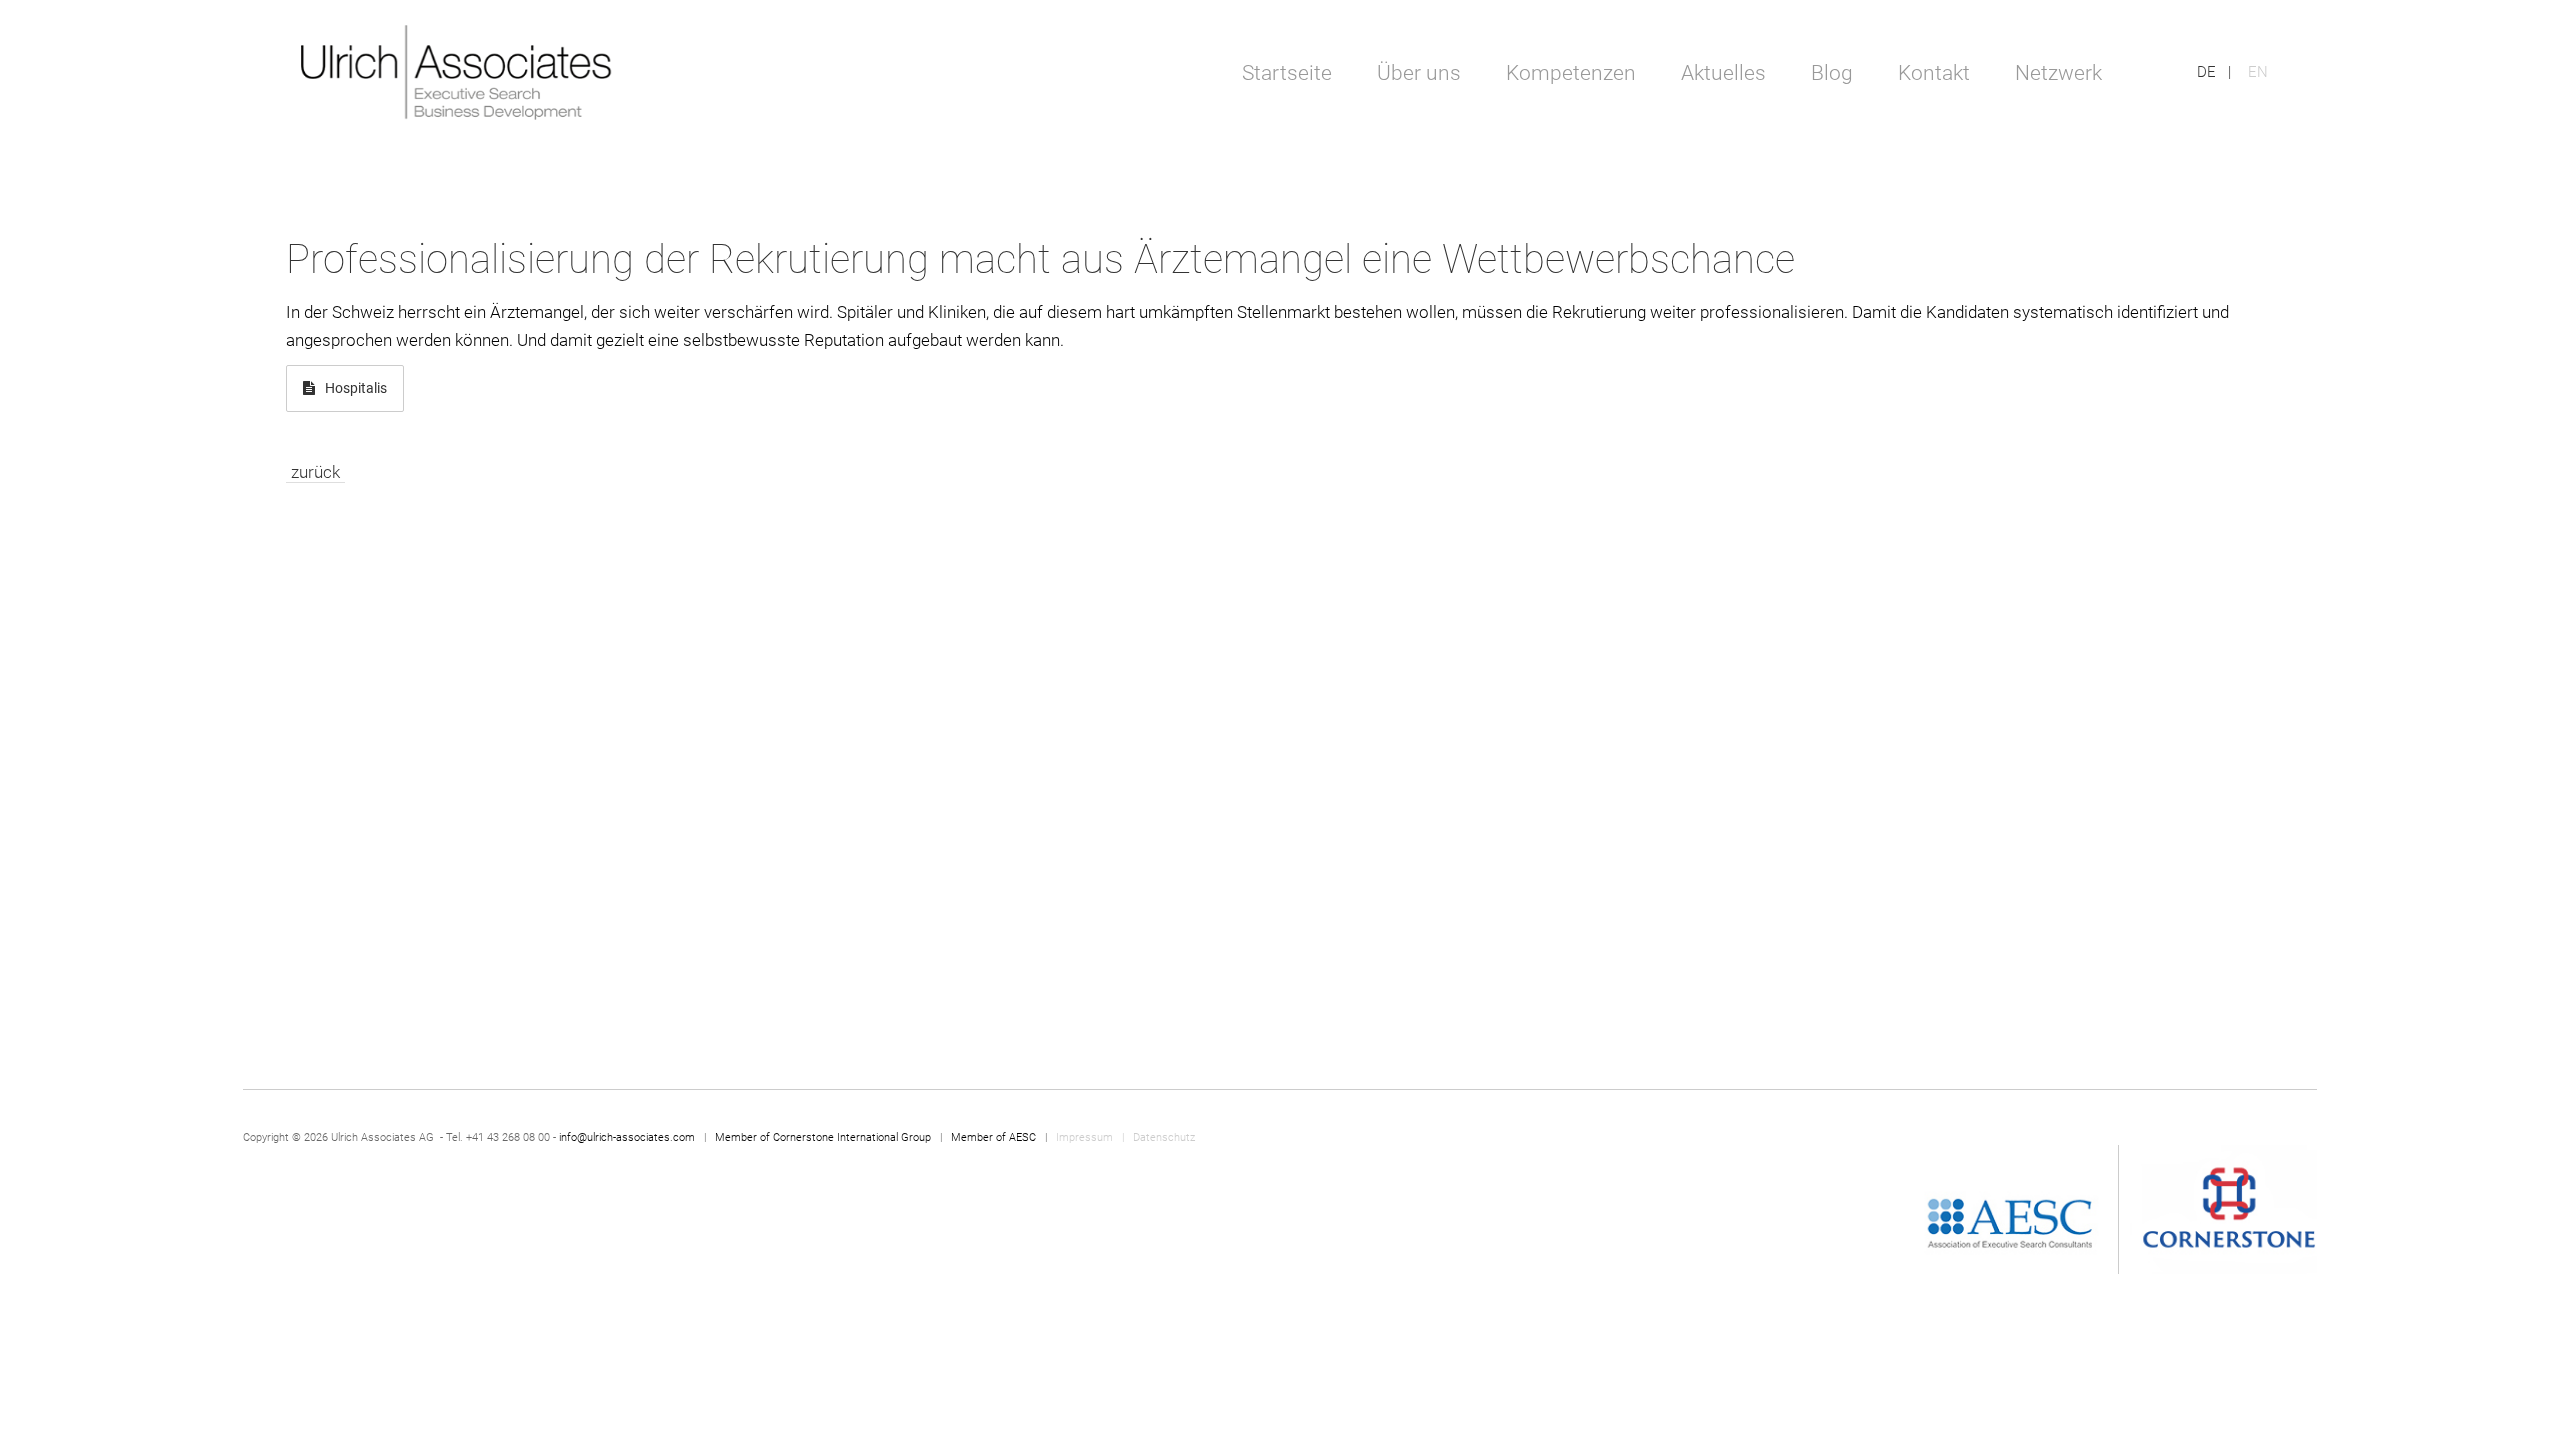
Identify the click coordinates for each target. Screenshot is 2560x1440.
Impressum (1086, 1137)
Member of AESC (993, 1137)
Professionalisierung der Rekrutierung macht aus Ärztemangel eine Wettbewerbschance (1040, 259)
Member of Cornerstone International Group (823, 1137)
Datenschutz (1164, 1137)
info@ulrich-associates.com (627, 1137)
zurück (315, 472)
